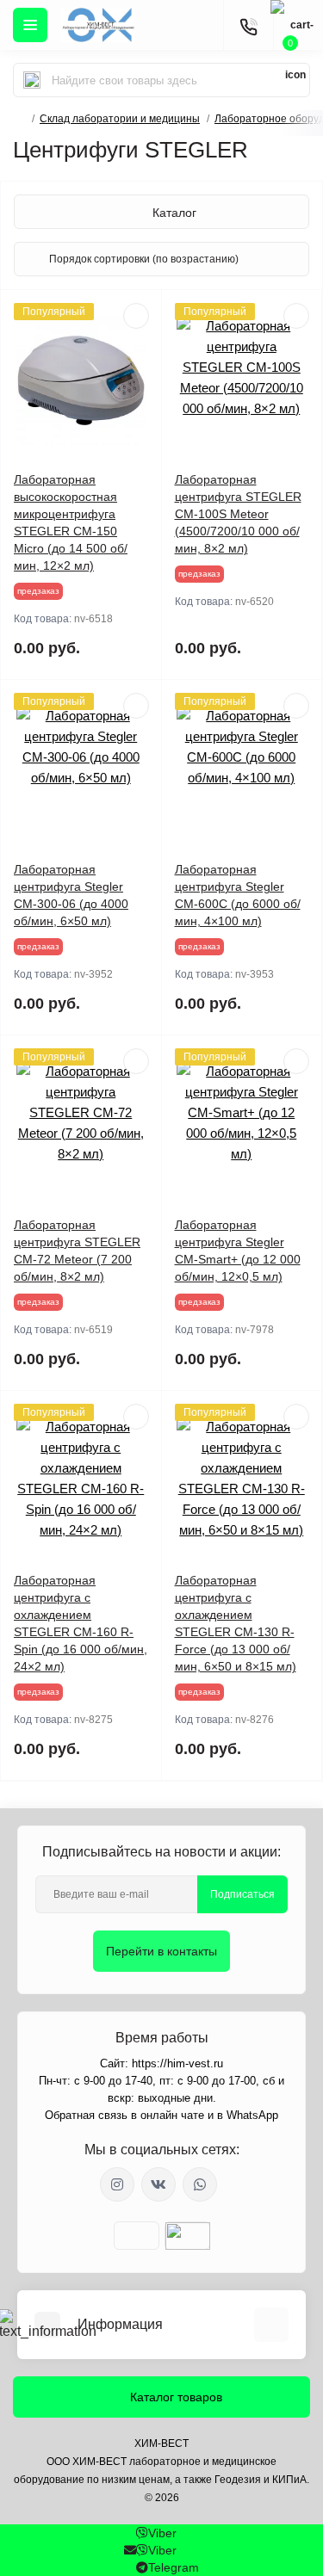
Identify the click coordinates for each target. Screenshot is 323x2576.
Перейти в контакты (161, 1951)
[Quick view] (136, 316)
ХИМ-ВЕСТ (161, 2443)
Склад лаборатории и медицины (120, 119)
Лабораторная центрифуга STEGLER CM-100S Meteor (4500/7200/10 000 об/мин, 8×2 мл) (238, 514)
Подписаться (242, 1894)
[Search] (32, 80)
